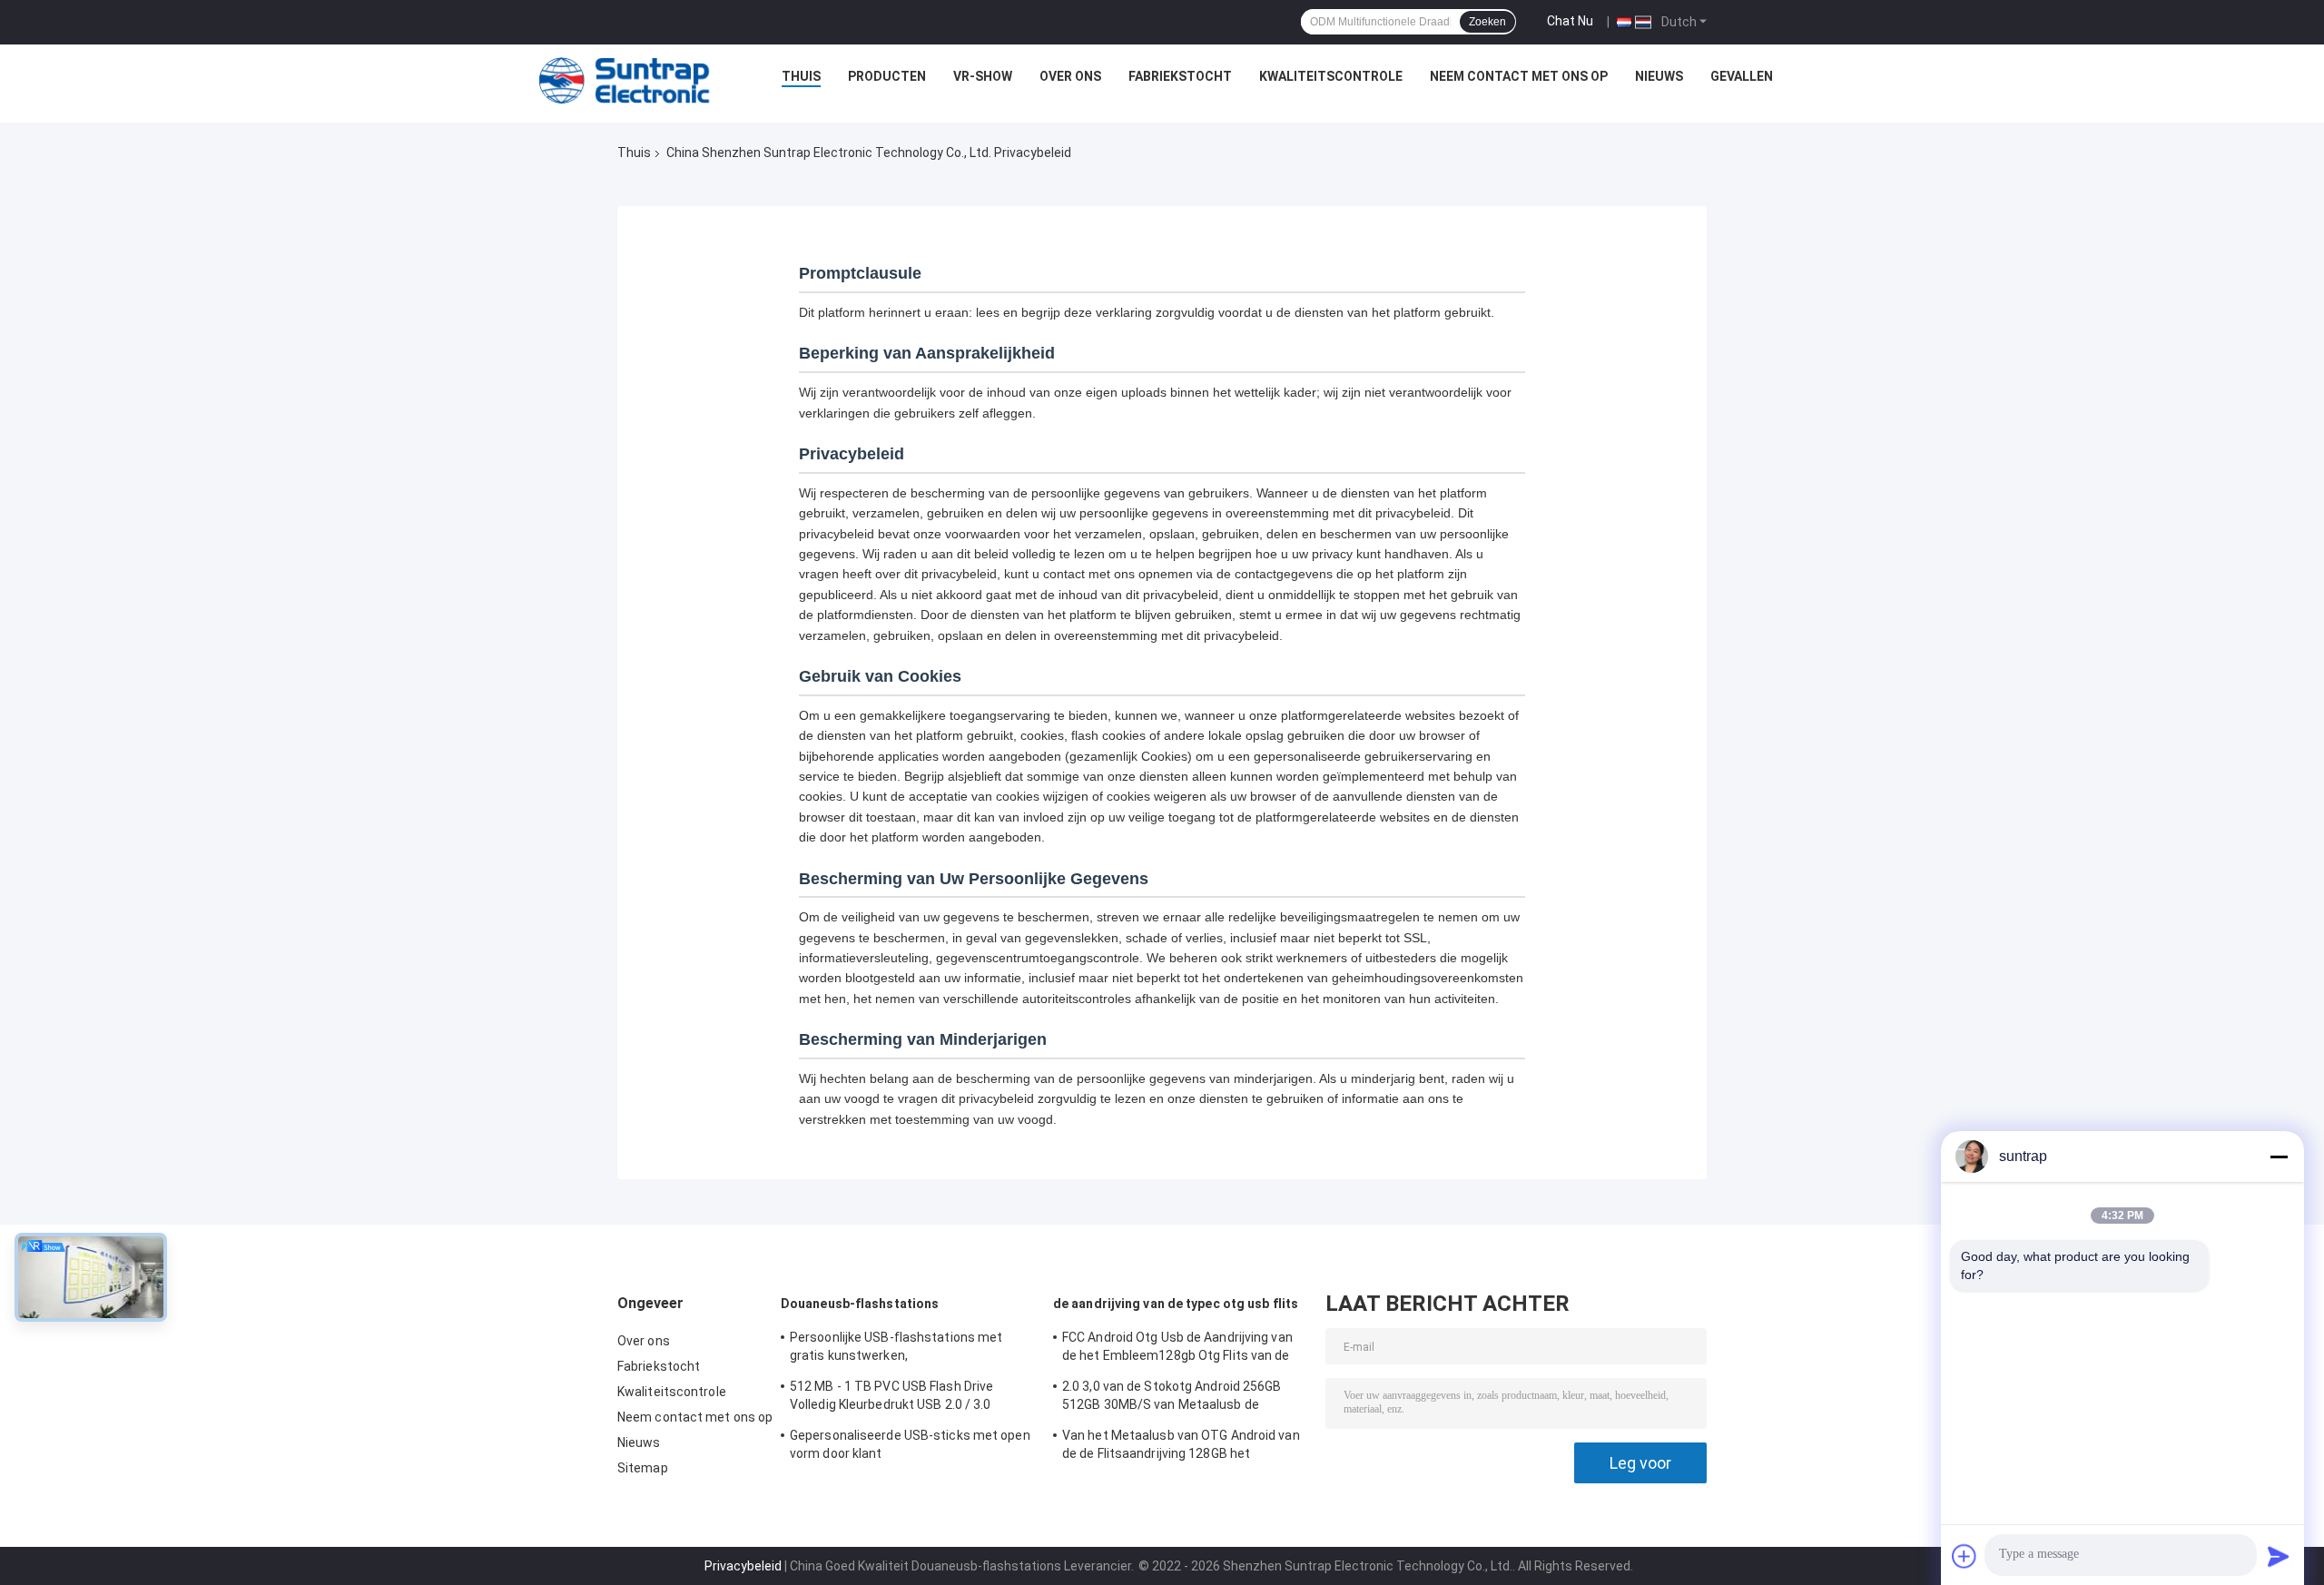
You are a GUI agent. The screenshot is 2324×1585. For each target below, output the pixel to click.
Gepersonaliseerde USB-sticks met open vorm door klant (910, 1444)
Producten (887, 76)
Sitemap (643, 1468)
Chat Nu (1570, 21)
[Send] (2279, 1556)
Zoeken (1487, 22)
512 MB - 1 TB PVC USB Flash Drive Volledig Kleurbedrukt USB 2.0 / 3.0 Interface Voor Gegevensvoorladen (892, 1398)
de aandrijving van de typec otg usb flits (1176, 1304)
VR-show (983, 76)
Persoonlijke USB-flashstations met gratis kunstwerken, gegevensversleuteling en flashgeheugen (912, 1349)
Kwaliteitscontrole (1331, 76)
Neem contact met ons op (1519, 76)
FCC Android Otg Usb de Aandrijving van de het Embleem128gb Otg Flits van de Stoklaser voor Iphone (1177, 1349)
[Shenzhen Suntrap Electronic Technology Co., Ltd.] (625, 81)
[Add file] (1965, 1556)
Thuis (801, 76)
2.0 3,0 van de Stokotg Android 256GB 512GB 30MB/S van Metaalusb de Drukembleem (1172, 1398)
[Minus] (2279, 1157)
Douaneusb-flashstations (860, 1304)
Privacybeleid (743, 1566)
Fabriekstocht (1180, 76)
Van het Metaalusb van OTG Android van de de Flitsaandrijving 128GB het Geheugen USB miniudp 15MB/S (1181, 1447)
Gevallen (1742, 76)
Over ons (1070, 76)
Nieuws (1659, 76)
